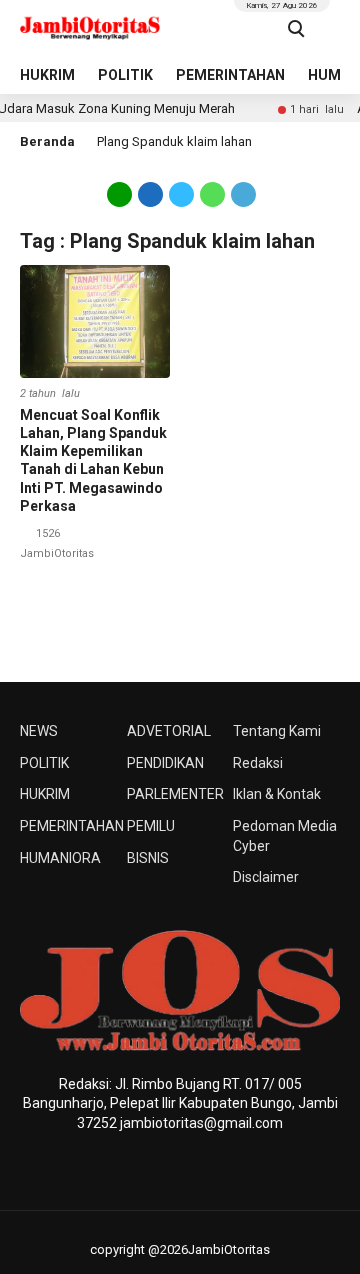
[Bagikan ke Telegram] (242, 193)
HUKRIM (47, 75)
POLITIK (125, 75)
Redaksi (258, 763)
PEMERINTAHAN (230, 75)
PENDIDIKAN (165, 763)
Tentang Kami (277, 731)
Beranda (47, 141)
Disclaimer (266, 877)
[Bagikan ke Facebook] (150, 193)
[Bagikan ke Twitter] (181, 193)
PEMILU (151, 826)
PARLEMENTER (175, 794)
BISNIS (148, 858)
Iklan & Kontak (277, 794)
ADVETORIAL (169, 731)
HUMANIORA (60, 858)
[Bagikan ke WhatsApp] (212, 193)
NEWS (39, 731)
